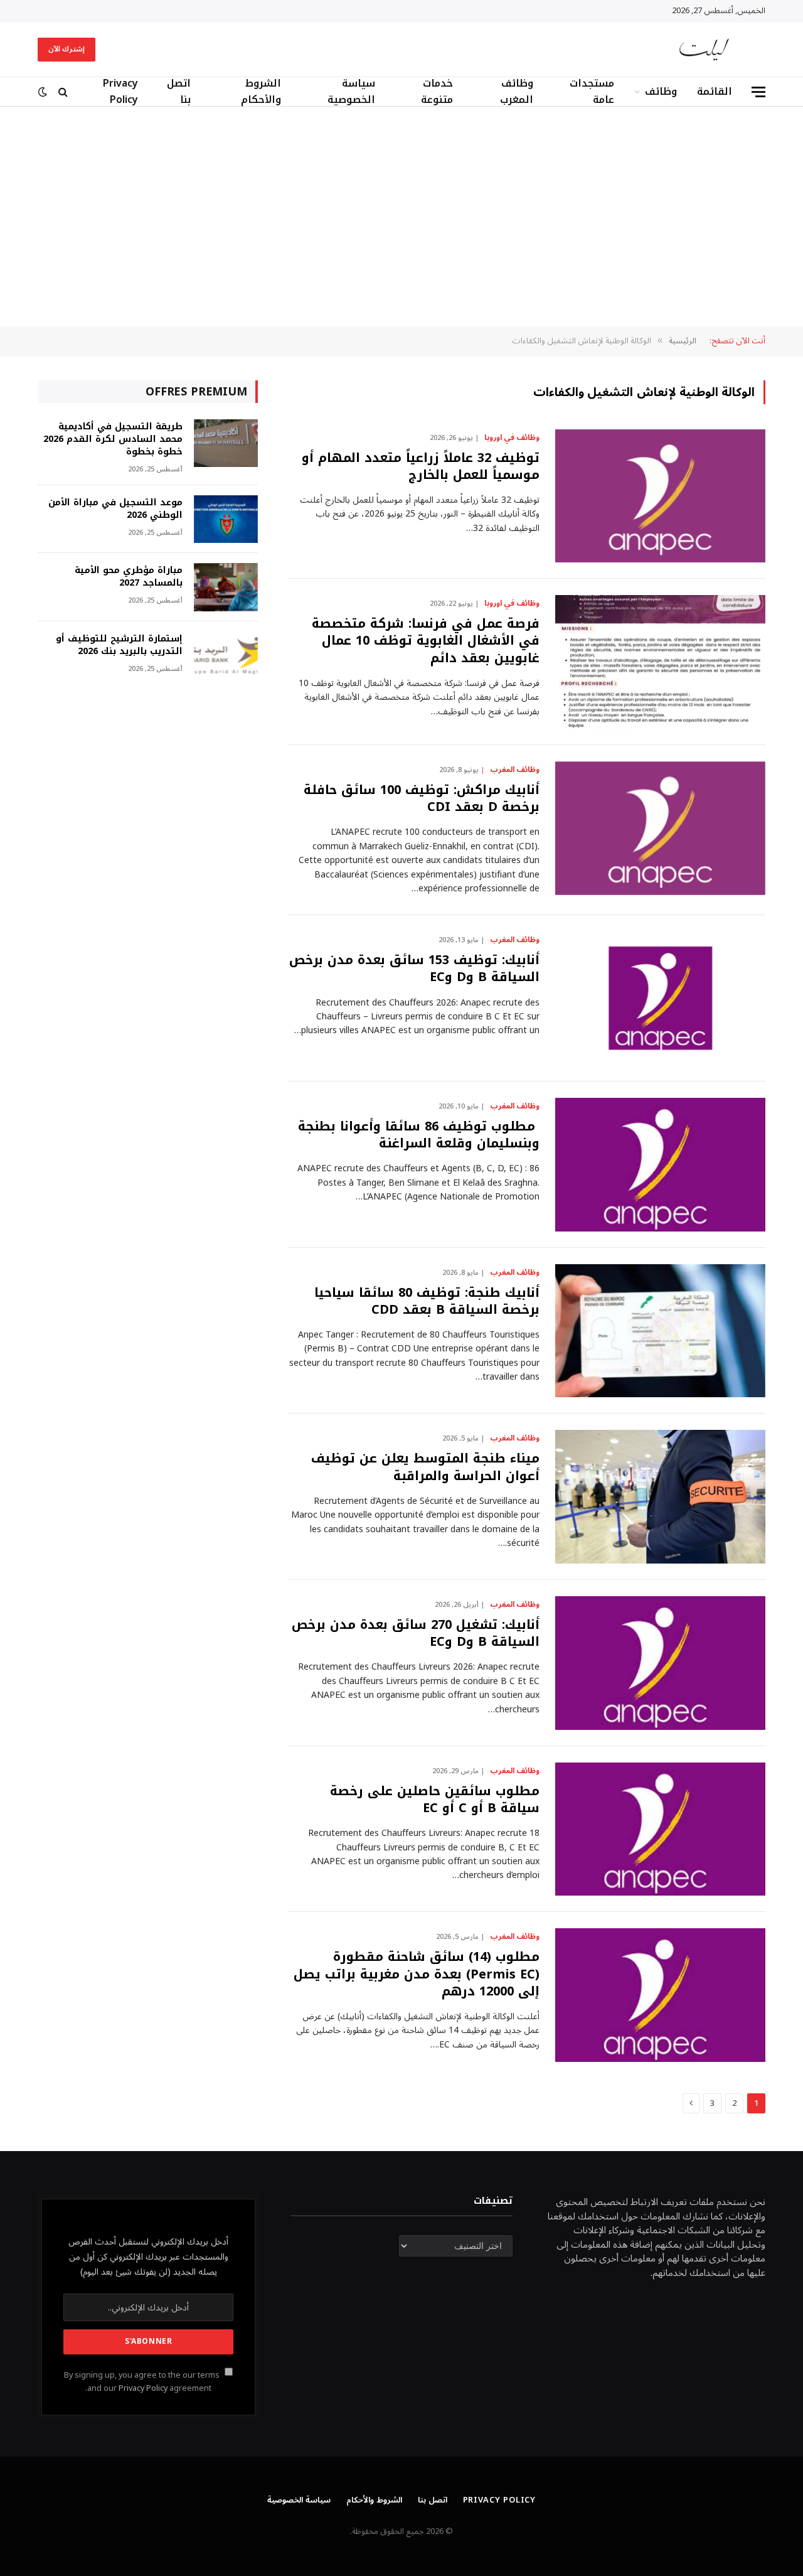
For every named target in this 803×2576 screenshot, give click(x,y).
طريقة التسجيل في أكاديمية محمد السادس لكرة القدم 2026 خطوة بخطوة (113, 439)
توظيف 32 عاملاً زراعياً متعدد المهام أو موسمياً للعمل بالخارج (421, 466)
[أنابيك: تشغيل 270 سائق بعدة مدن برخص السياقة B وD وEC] (660, 1663)
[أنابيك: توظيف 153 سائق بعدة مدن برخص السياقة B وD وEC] (660, 998)
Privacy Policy (120, 92)
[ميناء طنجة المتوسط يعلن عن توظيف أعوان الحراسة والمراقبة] (660, 1497)
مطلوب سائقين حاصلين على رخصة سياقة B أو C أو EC (435, 1800)
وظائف (661, 91)
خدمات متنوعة (437, 92)
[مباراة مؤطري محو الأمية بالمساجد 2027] (226, 587)
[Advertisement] (401, 217)
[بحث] (63, 92)
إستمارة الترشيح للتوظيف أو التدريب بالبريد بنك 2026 (119, 645)
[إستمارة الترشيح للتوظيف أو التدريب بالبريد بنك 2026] (226, 656)
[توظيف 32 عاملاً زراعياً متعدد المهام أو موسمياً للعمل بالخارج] (660, 496)
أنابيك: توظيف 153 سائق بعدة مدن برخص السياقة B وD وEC (414, 969)
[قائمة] (758, 92)
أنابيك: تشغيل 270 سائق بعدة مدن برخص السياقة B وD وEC (416, 1633)
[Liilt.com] (704, 50)
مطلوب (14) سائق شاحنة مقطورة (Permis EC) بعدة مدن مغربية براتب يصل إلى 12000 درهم (417, 1974)
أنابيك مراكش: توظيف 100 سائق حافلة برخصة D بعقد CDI (422, 798)
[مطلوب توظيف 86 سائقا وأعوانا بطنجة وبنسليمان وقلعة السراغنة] (660, 1165)
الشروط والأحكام (261, 92)
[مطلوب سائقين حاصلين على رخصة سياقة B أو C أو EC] (660, 1829)
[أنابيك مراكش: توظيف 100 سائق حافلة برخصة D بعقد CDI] (660, 828)
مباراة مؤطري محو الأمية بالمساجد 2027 (129, 577)
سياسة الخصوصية (351, 92)
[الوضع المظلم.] (44, 92)
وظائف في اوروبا (512, 438)
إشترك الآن (66, 49)
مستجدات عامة (592, 92)
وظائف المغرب (517, 92)
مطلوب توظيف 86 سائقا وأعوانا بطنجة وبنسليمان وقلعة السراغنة (419, 1135)
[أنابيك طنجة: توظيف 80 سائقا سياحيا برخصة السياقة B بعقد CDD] (660, 1331)
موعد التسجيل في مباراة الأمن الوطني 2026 (115, 509)
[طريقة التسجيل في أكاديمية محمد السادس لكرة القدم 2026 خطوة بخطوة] (226, 443)
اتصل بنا (179, 92)
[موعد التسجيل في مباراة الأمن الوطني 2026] (226, 519)
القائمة (715, 91)
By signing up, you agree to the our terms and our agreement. (143, 2382)
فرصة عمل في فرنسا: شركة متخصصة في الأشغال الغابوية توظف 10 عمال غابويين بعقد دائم (426, 641)
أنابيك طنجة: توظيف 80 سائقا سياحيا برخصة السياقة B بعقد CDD (427, 1301)
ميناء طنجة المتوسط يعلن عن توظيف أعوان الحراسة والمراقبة (425, 1467)
